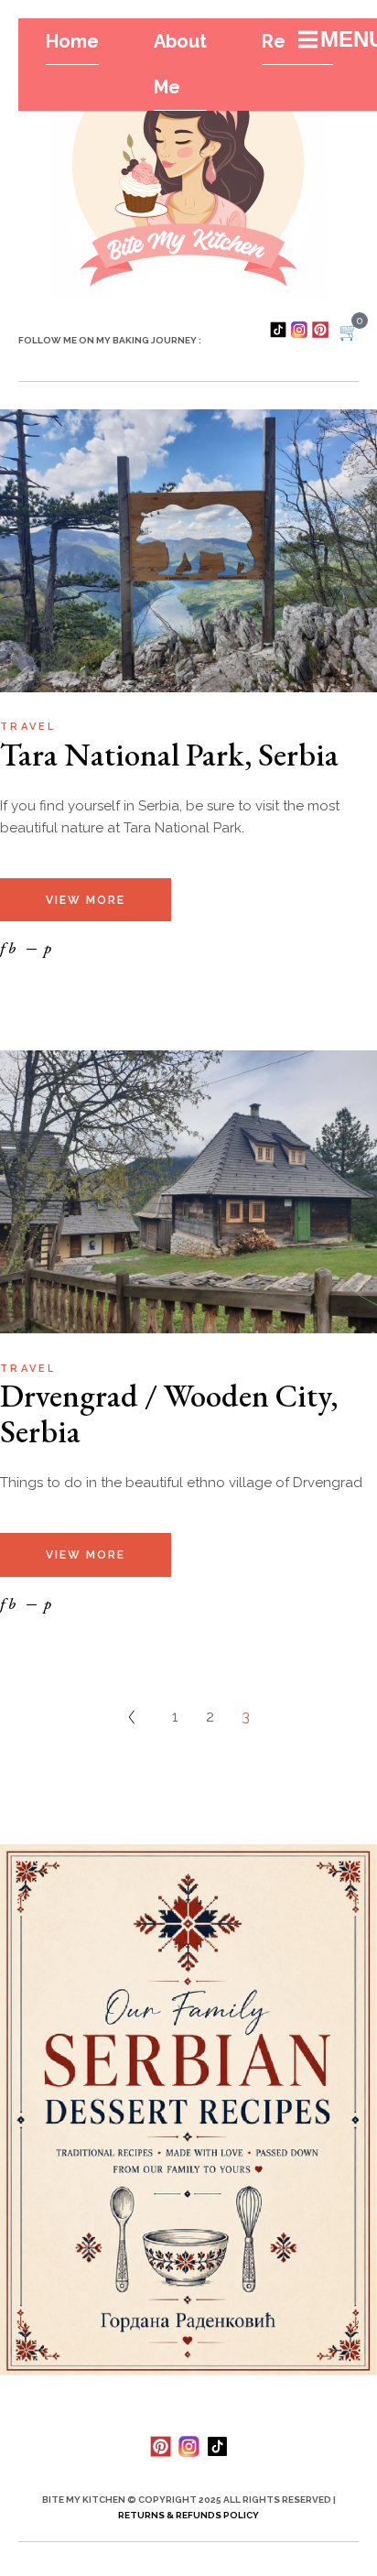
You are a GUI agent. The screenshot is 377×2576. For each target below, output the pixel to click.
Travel (28, 727)
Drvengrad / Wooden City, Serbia (169, 1413)
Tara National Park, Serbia (169, 754)
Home (72, 41)
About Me (180, 64)
